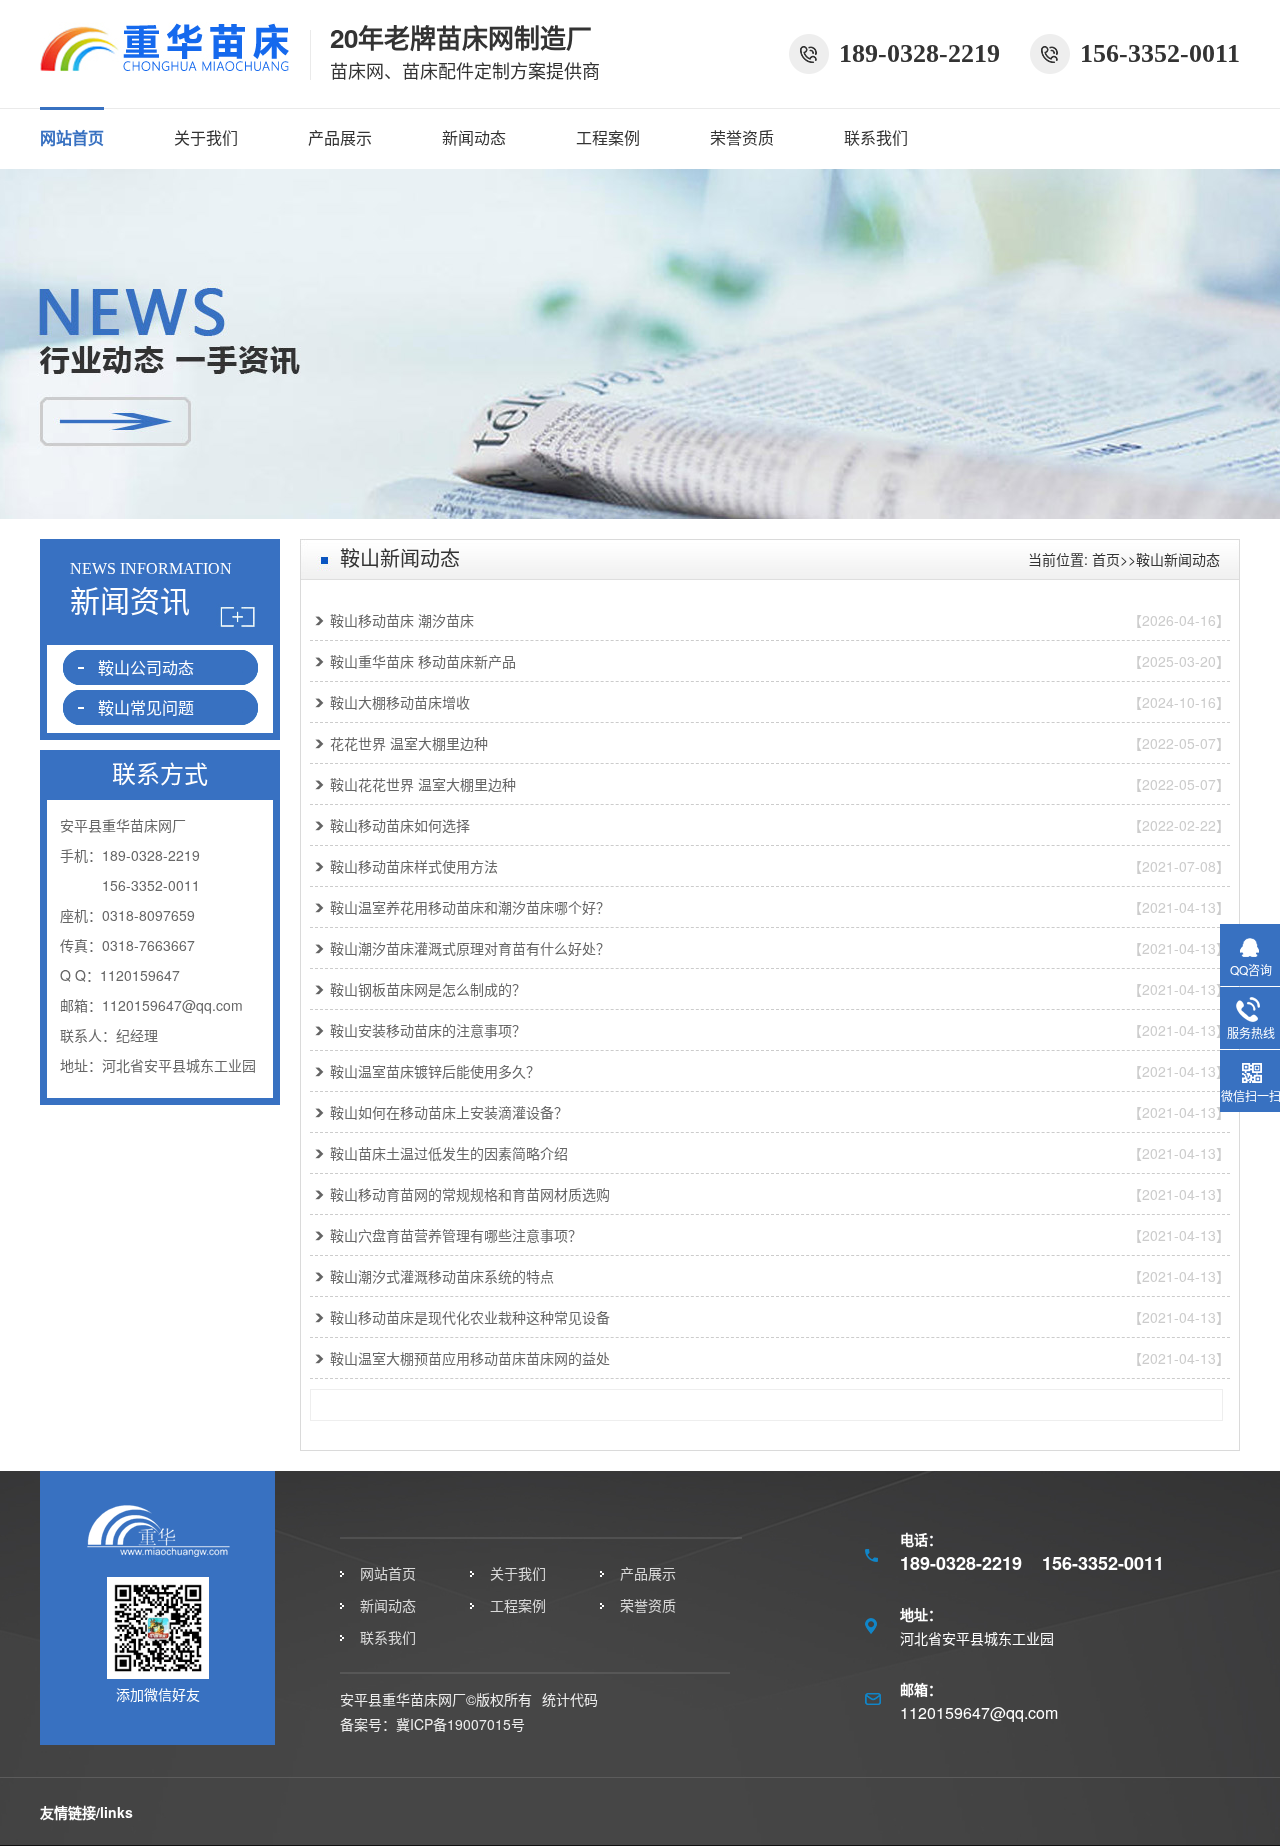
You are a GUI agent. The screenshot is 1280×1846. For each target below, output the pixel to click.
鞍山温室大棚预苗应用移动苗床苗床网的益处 (470, 1358)
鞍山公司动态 (146, 667)
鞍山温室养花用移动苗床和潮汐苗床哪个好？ (470, 907)
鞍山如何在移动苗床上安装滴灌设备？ (449, 1112)
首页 (1106, 559)
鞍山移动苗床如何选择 (400, 825)
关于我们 (206, 137)
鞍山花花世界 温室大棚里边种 (423, 784)
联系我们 (876, 137)
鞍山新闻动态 (1178, 559)
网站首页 (72, 137)
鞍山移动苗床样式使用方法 (414, 866)
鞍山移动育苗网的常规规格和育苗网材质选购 (470, 1194)
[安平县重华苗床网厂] (165, 62)
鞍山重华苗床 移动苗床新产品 (423, 661)
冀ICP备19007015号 (460, 1724)
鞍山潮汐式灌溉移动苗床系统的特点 (442, 1276)
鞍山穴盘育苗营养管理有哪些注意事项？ (456, 1235)
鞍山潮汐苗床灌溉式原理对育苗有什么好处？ (470, 948)
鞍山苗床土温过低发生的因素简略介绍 (449, 1153)
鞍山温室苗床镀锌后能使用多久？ (435, 1071)
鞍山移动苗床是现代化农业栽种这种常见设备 (470, 1317)
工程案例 (608, 137)
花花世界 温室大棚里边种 (409, 743)
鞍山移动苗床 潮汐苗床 (402, 620)
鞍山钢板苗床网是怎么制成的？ (428, 989)
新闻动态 (474, 137)
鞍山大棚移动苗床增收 (400, 702)
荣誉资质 (742, 137)
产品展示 (340, 137)
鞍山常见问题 (146, 707)
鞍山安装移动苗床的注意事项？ (428, 1030)
